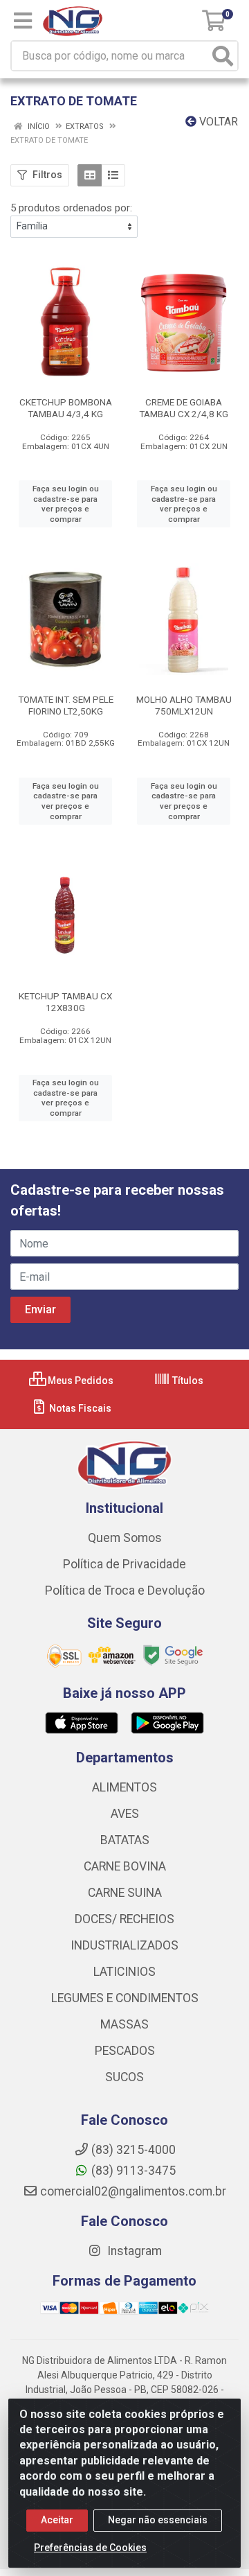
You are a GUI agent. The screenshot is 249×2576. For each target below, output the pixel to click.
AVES (125, 1814)
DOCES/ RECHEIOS (124, 1919)
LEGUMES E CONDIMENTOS (125, 1998)
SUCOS (124, 2077)
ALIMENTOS (124, 1787)
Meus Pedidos (80, 1381)
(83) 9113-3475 (133, 2171)
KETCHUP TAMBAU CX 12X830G (65, 1002)
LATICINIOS (124, 1972)
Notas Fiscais (79, 1408)
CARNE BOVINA (125, 1866)
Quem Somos (125, 1538)
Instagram (133, 2251)
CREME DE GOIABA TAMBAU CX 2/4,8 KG (184, 408)
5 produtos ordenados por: (71, 208)
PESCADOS (125, 2051)
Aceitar (57, 2520)
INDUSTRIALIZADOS (124, 1945)
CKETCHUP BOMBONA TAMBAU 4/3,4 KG (66, 408)
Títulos (187, 1381)
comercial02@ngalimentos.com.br (133, 2191)
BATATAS (125, 1840)
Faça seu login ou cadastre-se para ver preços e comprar (66, 504)
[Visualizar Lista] (113, 175)
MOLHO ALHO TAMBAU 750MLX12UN (184, 705)
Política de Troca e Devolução (125, 1591)
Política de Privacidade (124, 1564)
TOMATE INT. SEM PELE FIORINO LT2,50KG (66, 705)
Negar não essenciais (158, 2520)
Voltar (217, 122)
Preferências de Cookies (90, 2548)
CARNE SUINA (125, 1893)
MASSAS (124, 2024)
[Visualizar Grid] (90, 175)
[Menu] (23, 21)
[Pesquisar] (223, 56)
